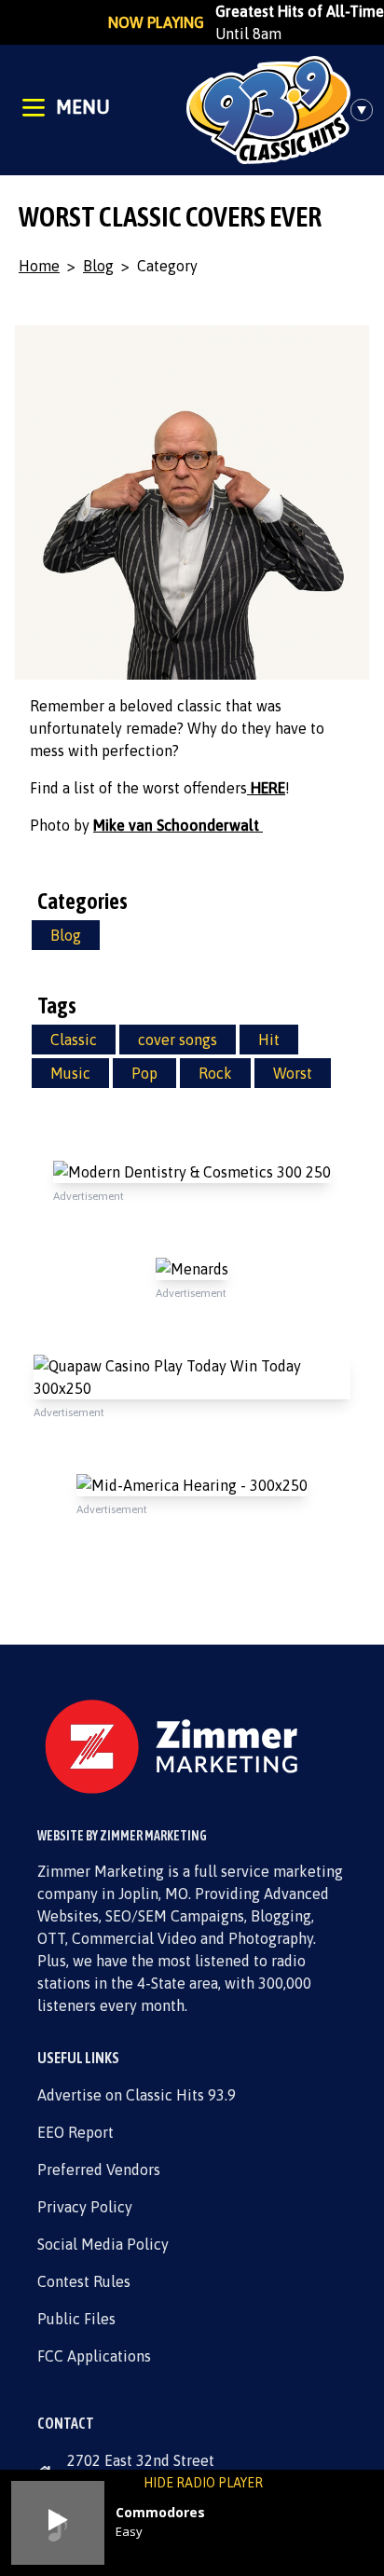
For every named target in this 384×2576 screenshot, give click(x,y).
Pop (144, 1073)
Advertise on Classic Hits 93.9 (137, 2095)
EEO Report (75, 2132)
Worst (293, 1073)
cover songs (178, 1040)
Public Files (76, 2319)
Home (39, 266)
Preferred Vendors (99, 2170)
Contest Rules (84, 2281)
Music (70, 1073)
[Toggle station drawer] (367, 110)
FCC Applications (94, 2356)
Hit (269, 1040)
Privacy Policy (85, 2207)
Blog (98, 266)
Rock (215, 1073)
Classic (74, 1040)
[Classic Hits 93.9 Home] (268, 110)
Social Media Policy (103, 2244)
